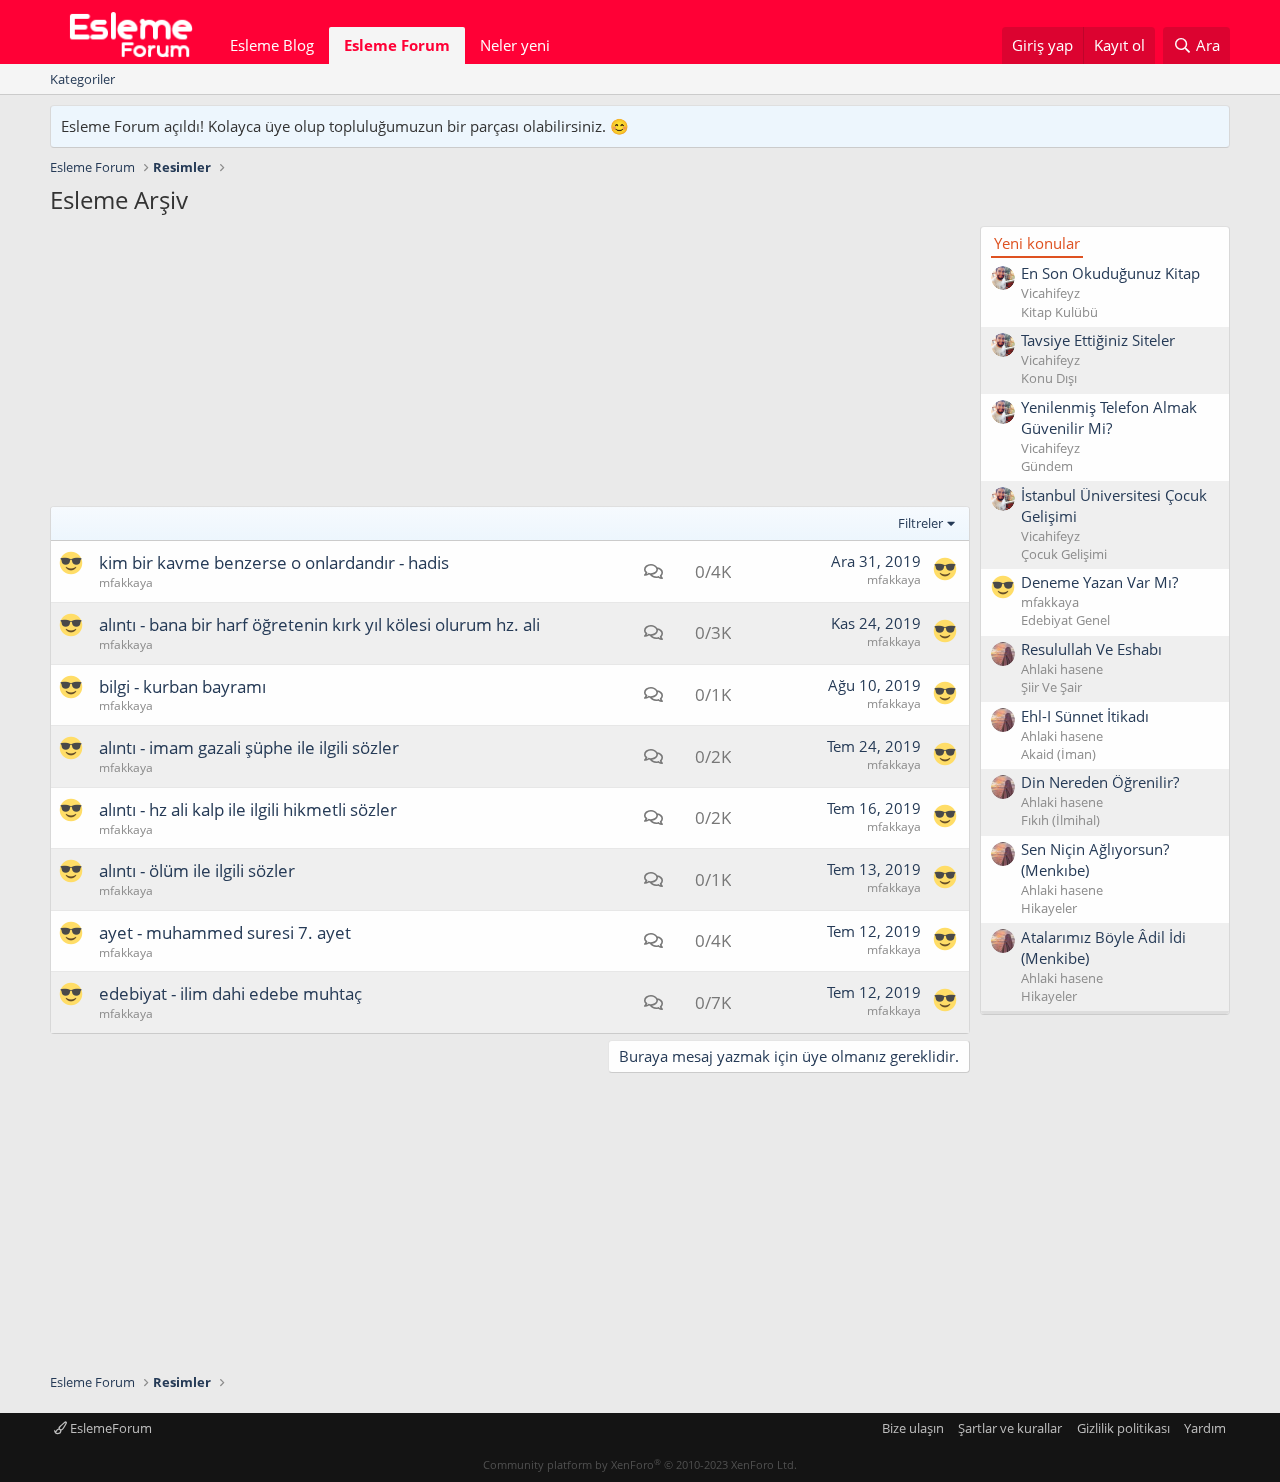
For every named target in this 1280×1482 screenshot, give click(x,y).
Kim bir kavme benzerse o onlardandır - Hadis (274, 562)
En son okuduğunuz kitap (1110, 273)
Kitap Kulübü (1059, 312)
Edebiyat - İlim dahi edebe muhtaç (230, 993)
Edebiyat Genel (1065, 620)
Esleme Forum (397, 45)
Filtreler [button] (920, 523)
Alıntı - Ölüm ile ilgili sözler (197, 870)
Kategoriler (82, 79)
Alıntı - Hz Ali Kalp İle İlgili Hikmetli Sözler (248, 809)
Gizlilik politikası (1123, 1428)
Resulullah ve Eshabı (1091, 649)
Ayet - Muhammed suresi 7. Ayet (225, 932)
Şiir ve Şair (1051, 687)
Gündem (1047, 466)
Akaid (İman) (1058, 754)
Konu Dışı (1049, 378)
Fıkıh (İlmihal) (1060, 820)
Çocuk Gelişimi (1064, 554)
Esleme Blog (272, 45)
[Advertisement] (510, 366)
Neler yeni (515, 45)
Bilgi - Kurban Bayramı (182, 686)
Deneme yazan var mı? (1099, 582)
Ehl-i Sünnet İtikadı (1085, 716)
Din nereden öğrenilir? (1100, 782)
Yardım (1205, 1428)
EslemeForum (109, 1428)
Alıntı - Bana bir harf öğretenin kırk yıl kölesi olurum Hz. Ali (319, 624)
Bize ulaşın (913, 1428)
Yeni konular (1037, 243)
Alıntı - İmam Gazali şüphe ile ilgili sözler (249, 747)
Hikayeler (1049, 908)
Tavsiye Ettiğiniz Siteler (1098, 340)
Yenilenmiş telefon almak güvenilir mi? (1109, 417)
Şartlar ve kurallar (1010, 1428)
